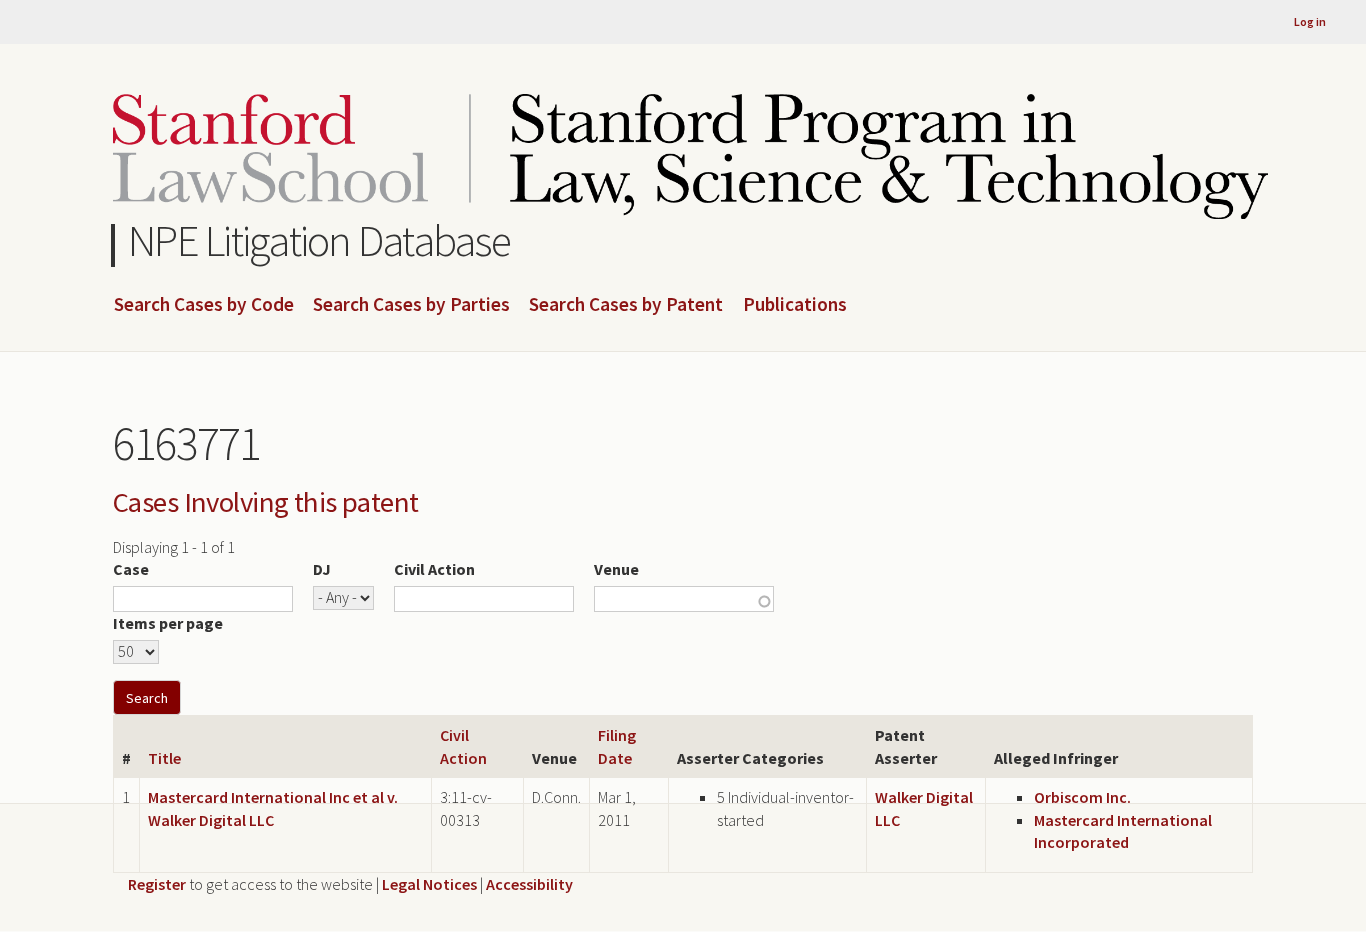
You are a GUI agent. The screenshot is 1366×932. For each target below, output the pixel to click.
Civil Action (434, 569)
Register (157, 884)
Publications (795, 305)
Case (131, 569)
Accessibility (529, 884)
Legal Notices (429, 884)
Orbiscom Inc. (1082, 797)
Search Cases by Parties (411, 305)
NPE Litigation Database (319, 240)
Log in (1310, 21)
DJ (322, 569)
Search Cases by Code (204, 305)
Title (164, 758)
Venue (616, 569)
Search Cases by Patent (626, 305)
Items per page (168, 623)
